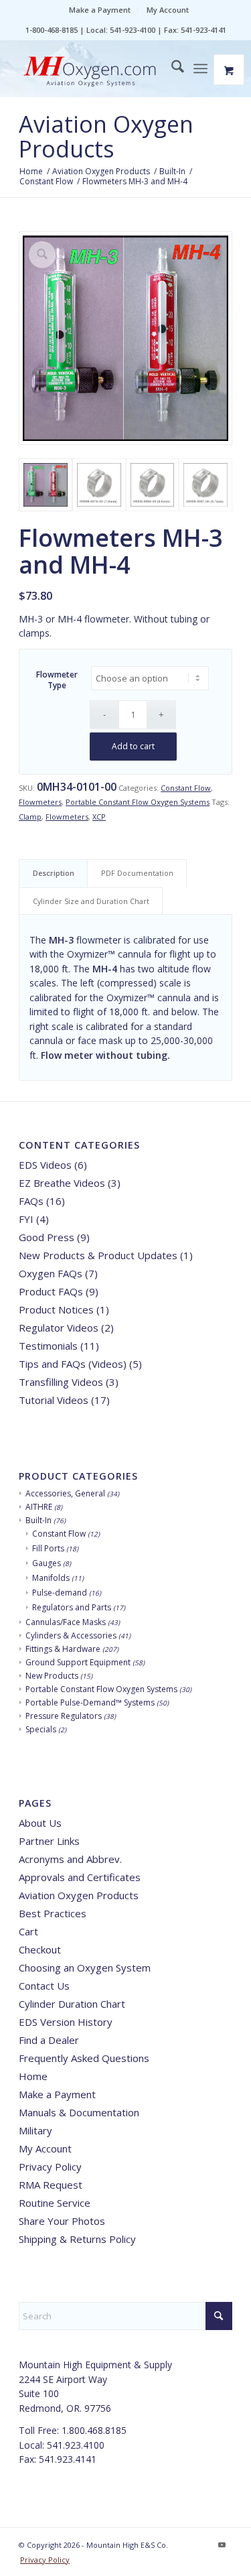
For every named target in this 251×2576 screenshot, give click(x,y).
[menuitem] (100, 10)
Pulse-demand (60, 1593)
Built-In (38, 1520)
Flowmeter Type (57, 680)
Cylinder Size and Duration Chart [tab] (91, 901)
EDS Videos (45, 1165)
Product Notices (56, 1309)
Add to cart (133, 746)
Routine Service (55, 2203)
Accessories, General (65, 1493)
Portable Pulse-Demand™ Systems (90, 1702)
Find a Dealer (49, 2040)
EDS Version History (66, 2022)
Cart (28, 1931)
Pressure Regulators (64, 1716)
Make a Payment (100, 10)
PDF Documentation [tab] (137, 873)
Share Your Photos (62, 2221)
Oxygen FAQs (51, 1273)
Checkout (40, 1949)
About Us (40, 1823)
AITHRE (39, 1507)
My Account (168, 10)
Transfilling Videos (61, 1382)
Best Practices (53, 1913)
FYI (26, 1219)
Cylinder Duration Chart (72, 2004)
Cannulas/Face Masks (66, 1622)
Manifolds (51, 1578)
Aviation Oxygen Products (106, 136)
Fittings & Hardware (63, 1649)
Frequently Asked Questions (84, 2058)
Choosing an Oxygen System (85, 1968)
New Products (52, 1676)
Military (35, 2130)
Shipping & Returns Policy (77, 2239)
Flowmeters (40, 802)
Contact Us (44, 1986)
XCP (99, 817)
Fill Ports (48, 1548)
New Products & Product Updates (98, 1255)
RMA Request (51, 2185)
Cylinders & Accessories (71, 1635)
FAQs (31, 1201)
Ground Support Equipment (78, 1662)
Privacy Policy (50, 2167)
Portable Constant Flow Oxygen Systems (138, 802)
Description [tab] (54, 873)
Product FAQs (51, 1291)
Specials (41, 1729)
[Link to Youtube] (222, 2545)
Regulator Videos (59, 1328)
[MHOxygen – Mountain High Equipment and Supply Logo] (104, 72)
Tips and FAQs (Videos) (73, 1364)
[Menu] (200, 68)
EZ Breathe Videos (62, 1183)
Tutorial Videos (54, 1400)
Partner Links (49, 1841)
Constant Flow (186, 788)
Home (33, 2076)
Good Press (47, 1237)
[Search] (171, 68)
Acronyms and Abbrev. (70, 1859)
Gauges (47, 1563)
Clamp (30, 817)
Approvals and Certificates (80, 1877)
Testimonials (48, 1346)
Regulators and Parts (72, 1607)
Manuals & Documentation (79, 2112)
